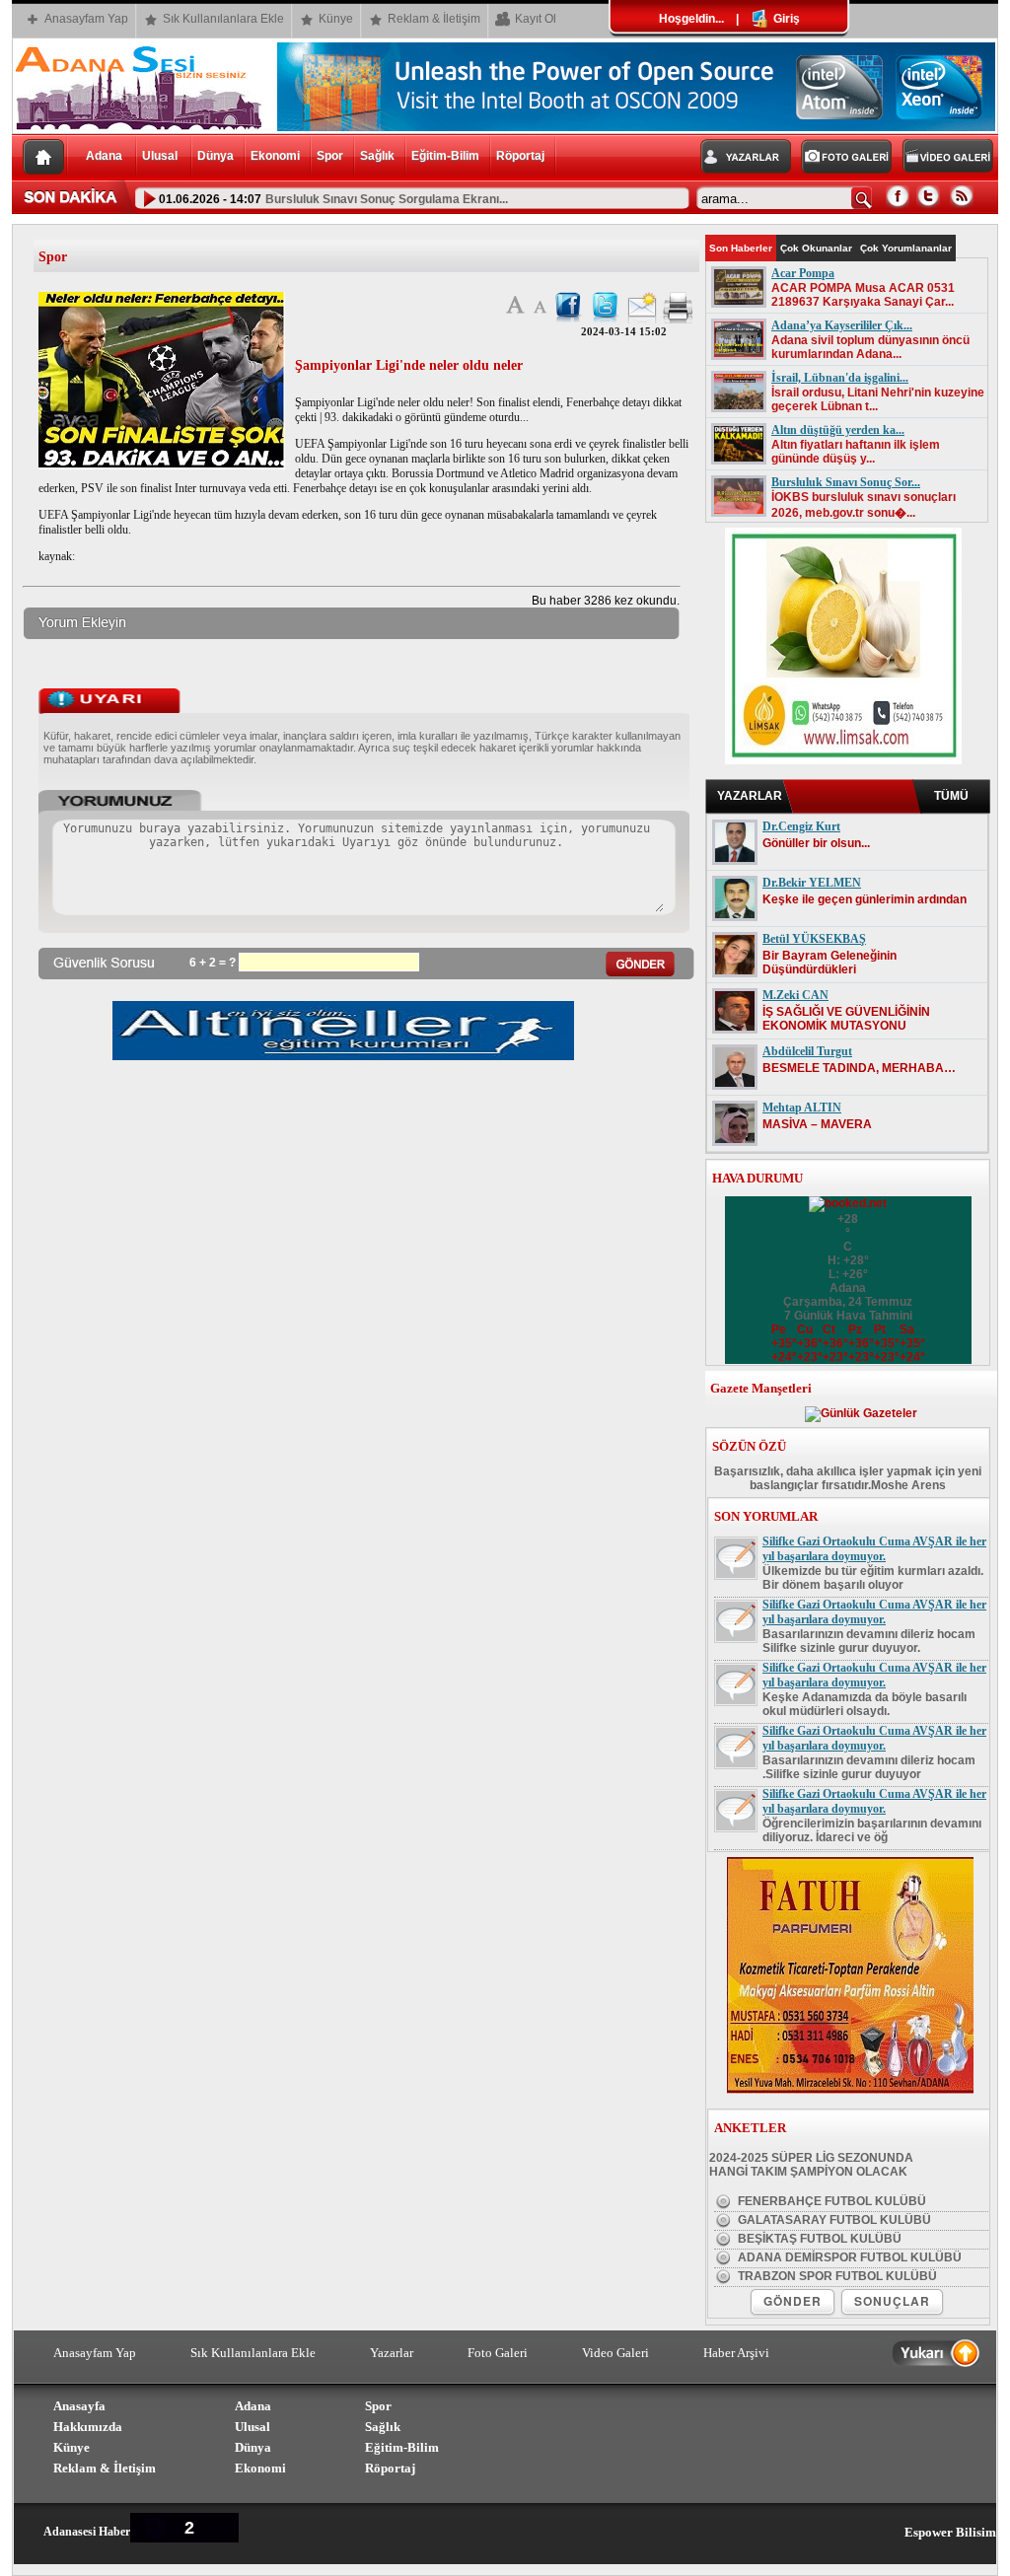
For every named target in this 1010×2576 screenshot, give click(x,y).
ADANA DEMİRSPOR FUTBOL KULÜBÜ (848, 2257)
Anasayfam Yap (86, 19)
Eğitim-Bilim (445, 156)
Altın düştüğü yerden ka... (838, 430)
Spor (330, 156)
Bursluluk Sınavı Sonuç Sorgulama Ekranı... (387, 199)
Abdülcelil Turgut (807, 1051)
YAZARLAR (750, 796)
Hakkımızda (88, 2427)
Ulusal (161, 156)
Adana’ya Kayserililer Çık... (842, 325)
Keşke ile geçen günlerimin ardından (865, 899)
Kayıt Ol (536, 19)
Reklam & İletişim (434, 19)
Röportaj (520, 156)
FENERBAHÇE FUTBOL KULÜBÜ (830, 2201)
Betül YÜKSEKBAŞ (814, 939)
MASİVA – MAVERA (817, 1124)
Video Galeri (615, 2353)
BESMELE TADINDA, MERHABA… (859, 1068)
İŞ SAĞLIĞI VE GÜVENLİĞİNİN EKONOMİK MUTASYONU (846, 1019)
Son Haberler (741, 248)
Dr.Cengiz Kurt (801, 826)
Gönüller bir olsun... (816, 843)
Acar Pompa (803, 273)
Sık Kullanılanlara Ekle (223, 19)
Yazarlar (392, 2353)
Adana (106, 156)
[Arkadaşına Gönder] (642, 320)
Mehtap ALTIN (802, 1108)
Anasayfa (79, 2406)
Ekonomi (275, 156)
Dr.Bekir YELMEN (812, 883)
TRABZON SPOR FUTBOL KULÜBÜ (836, 2276)
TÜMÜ (951, 796)
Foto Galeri (498, 2353)
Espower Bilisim (950, 2532)
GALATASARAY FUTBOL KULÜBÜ (833, 2220)
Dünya (216, 156)
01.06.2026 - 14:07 (209, 199)
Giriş (785, 19)
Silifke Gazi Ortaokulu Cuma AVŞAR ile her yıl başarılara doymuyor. (874, 1549)
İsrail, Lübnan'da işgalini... (840, 378)
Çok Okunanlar (816, 248)
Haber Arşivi (736, 2353)
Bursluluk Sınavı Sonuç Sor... (846, 482)
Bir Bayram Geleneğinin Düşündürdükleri (830, 963)
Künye (336, 19)
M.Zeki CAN (795, 995)
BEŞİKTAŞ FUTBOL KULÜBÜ (818, 2239)
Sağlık (377, 156)
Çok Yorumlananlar (906, 248)
